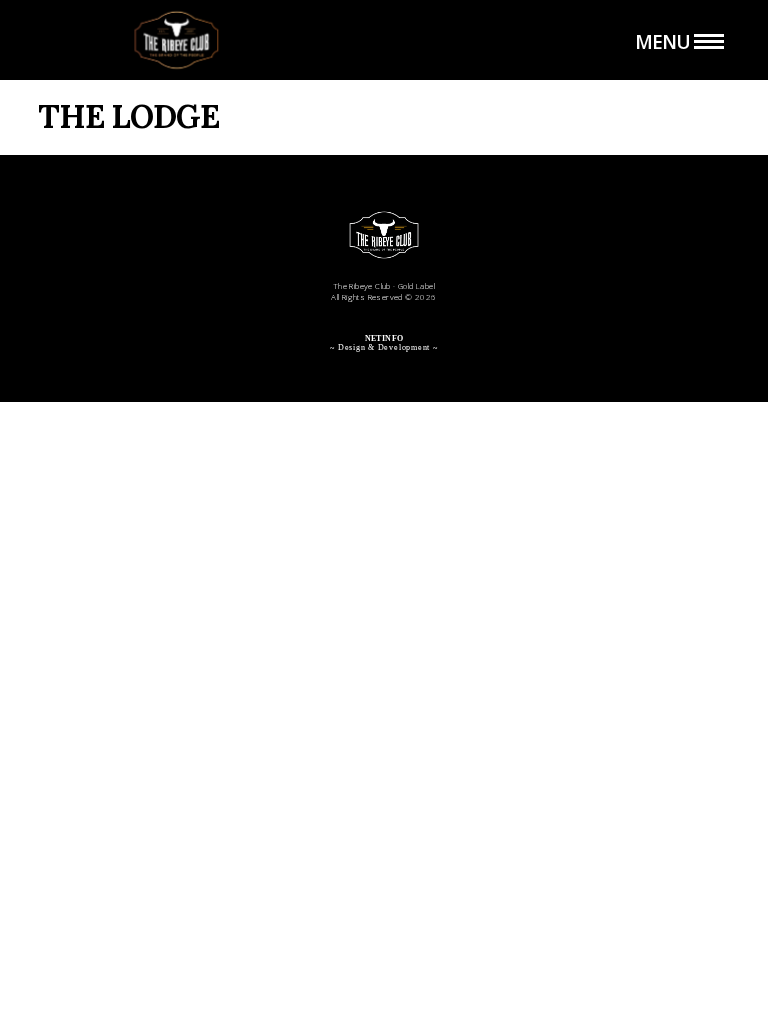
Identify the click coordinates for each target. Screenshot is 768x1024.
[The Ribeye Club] (176, 40)
